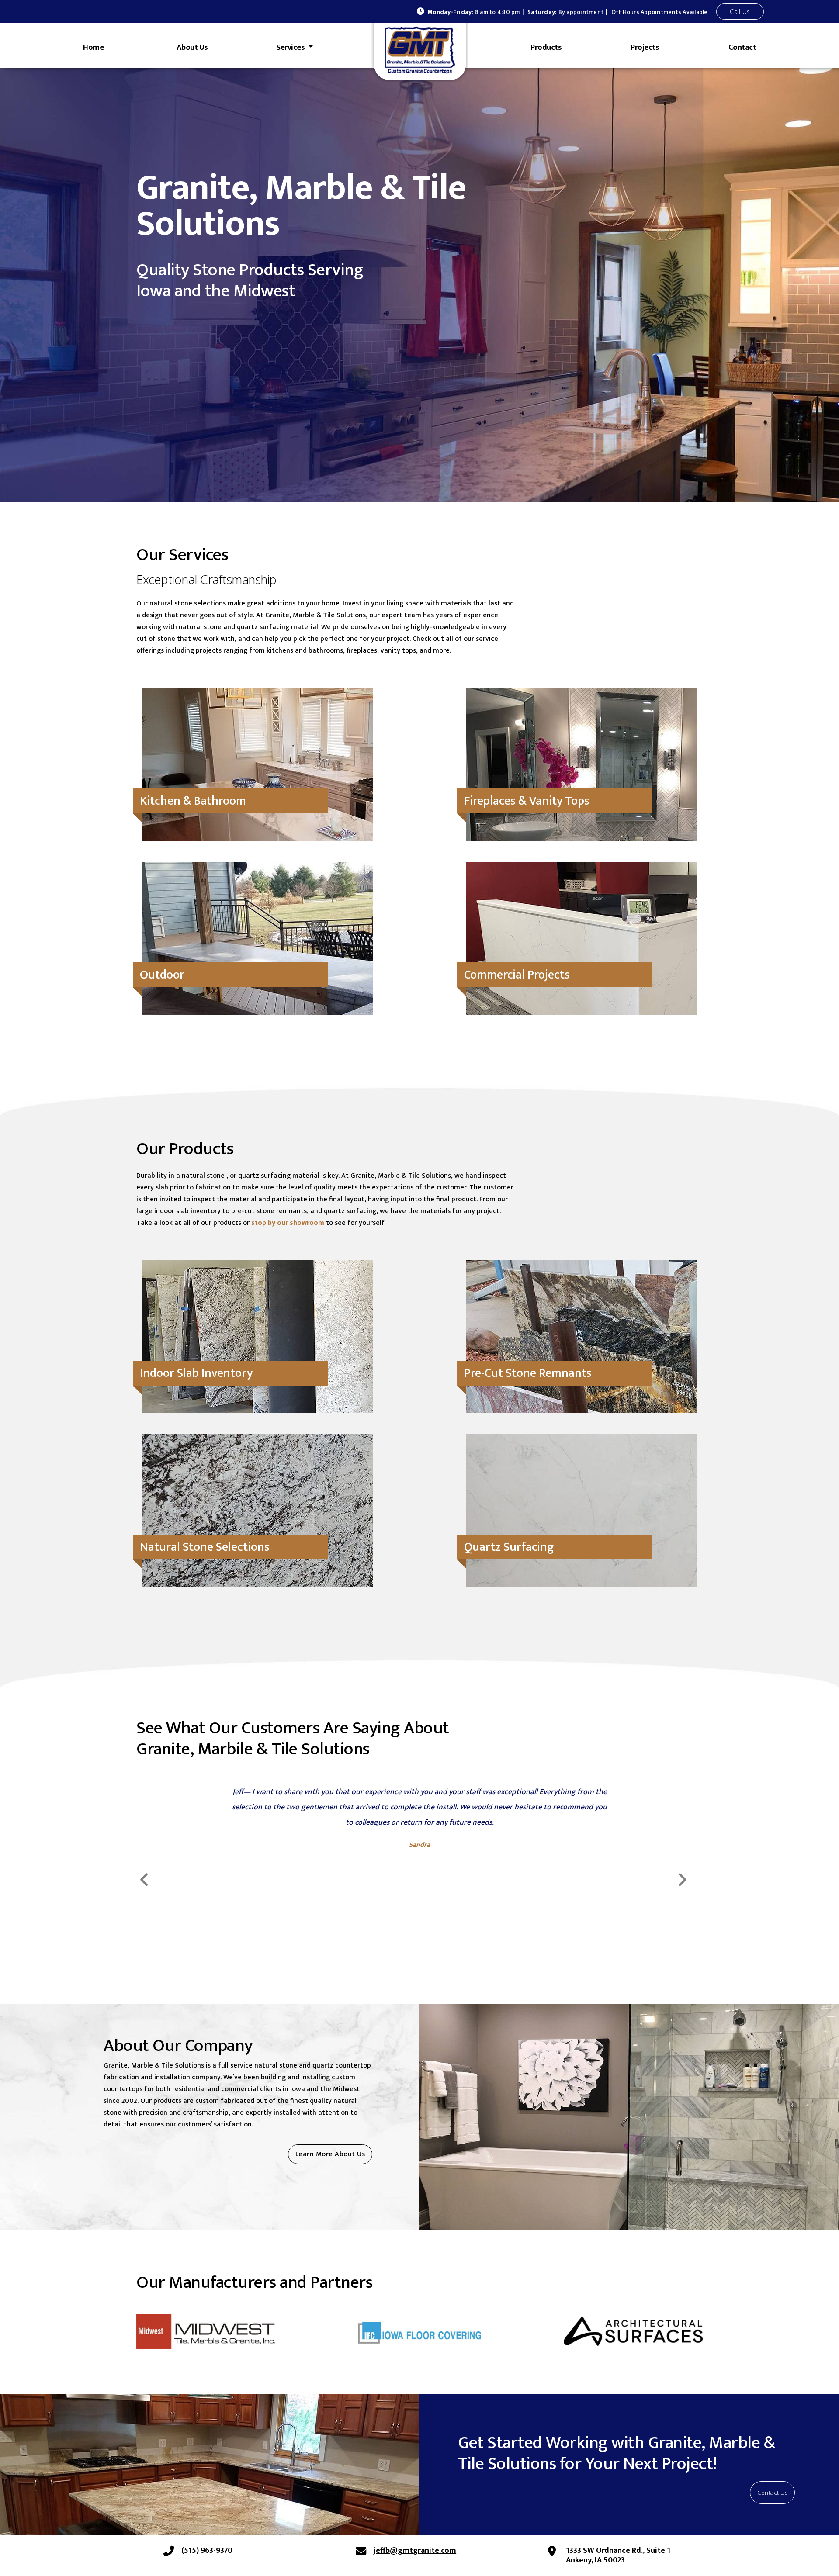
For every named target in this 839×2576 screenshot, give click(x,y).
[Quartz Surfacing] (582, 1460)
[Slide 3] (435, 1964)
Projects (645, 47)
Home (93, 47)
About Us (192, 47)
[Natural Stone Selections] (257, 1460)
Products (546, 47)
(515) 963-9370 (207, 2551)
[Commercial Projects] (582, 887)
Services (291, 47)
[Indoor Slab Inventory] (257, 1286)
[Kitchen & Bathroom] (257, 714)
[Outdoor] (257, 887)
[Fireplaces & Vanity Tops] (582, 714)
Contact (742, 47)
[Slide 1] (404, 1964)
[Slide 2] (419, 1964)
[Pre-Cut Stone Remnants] (582, 1286)
